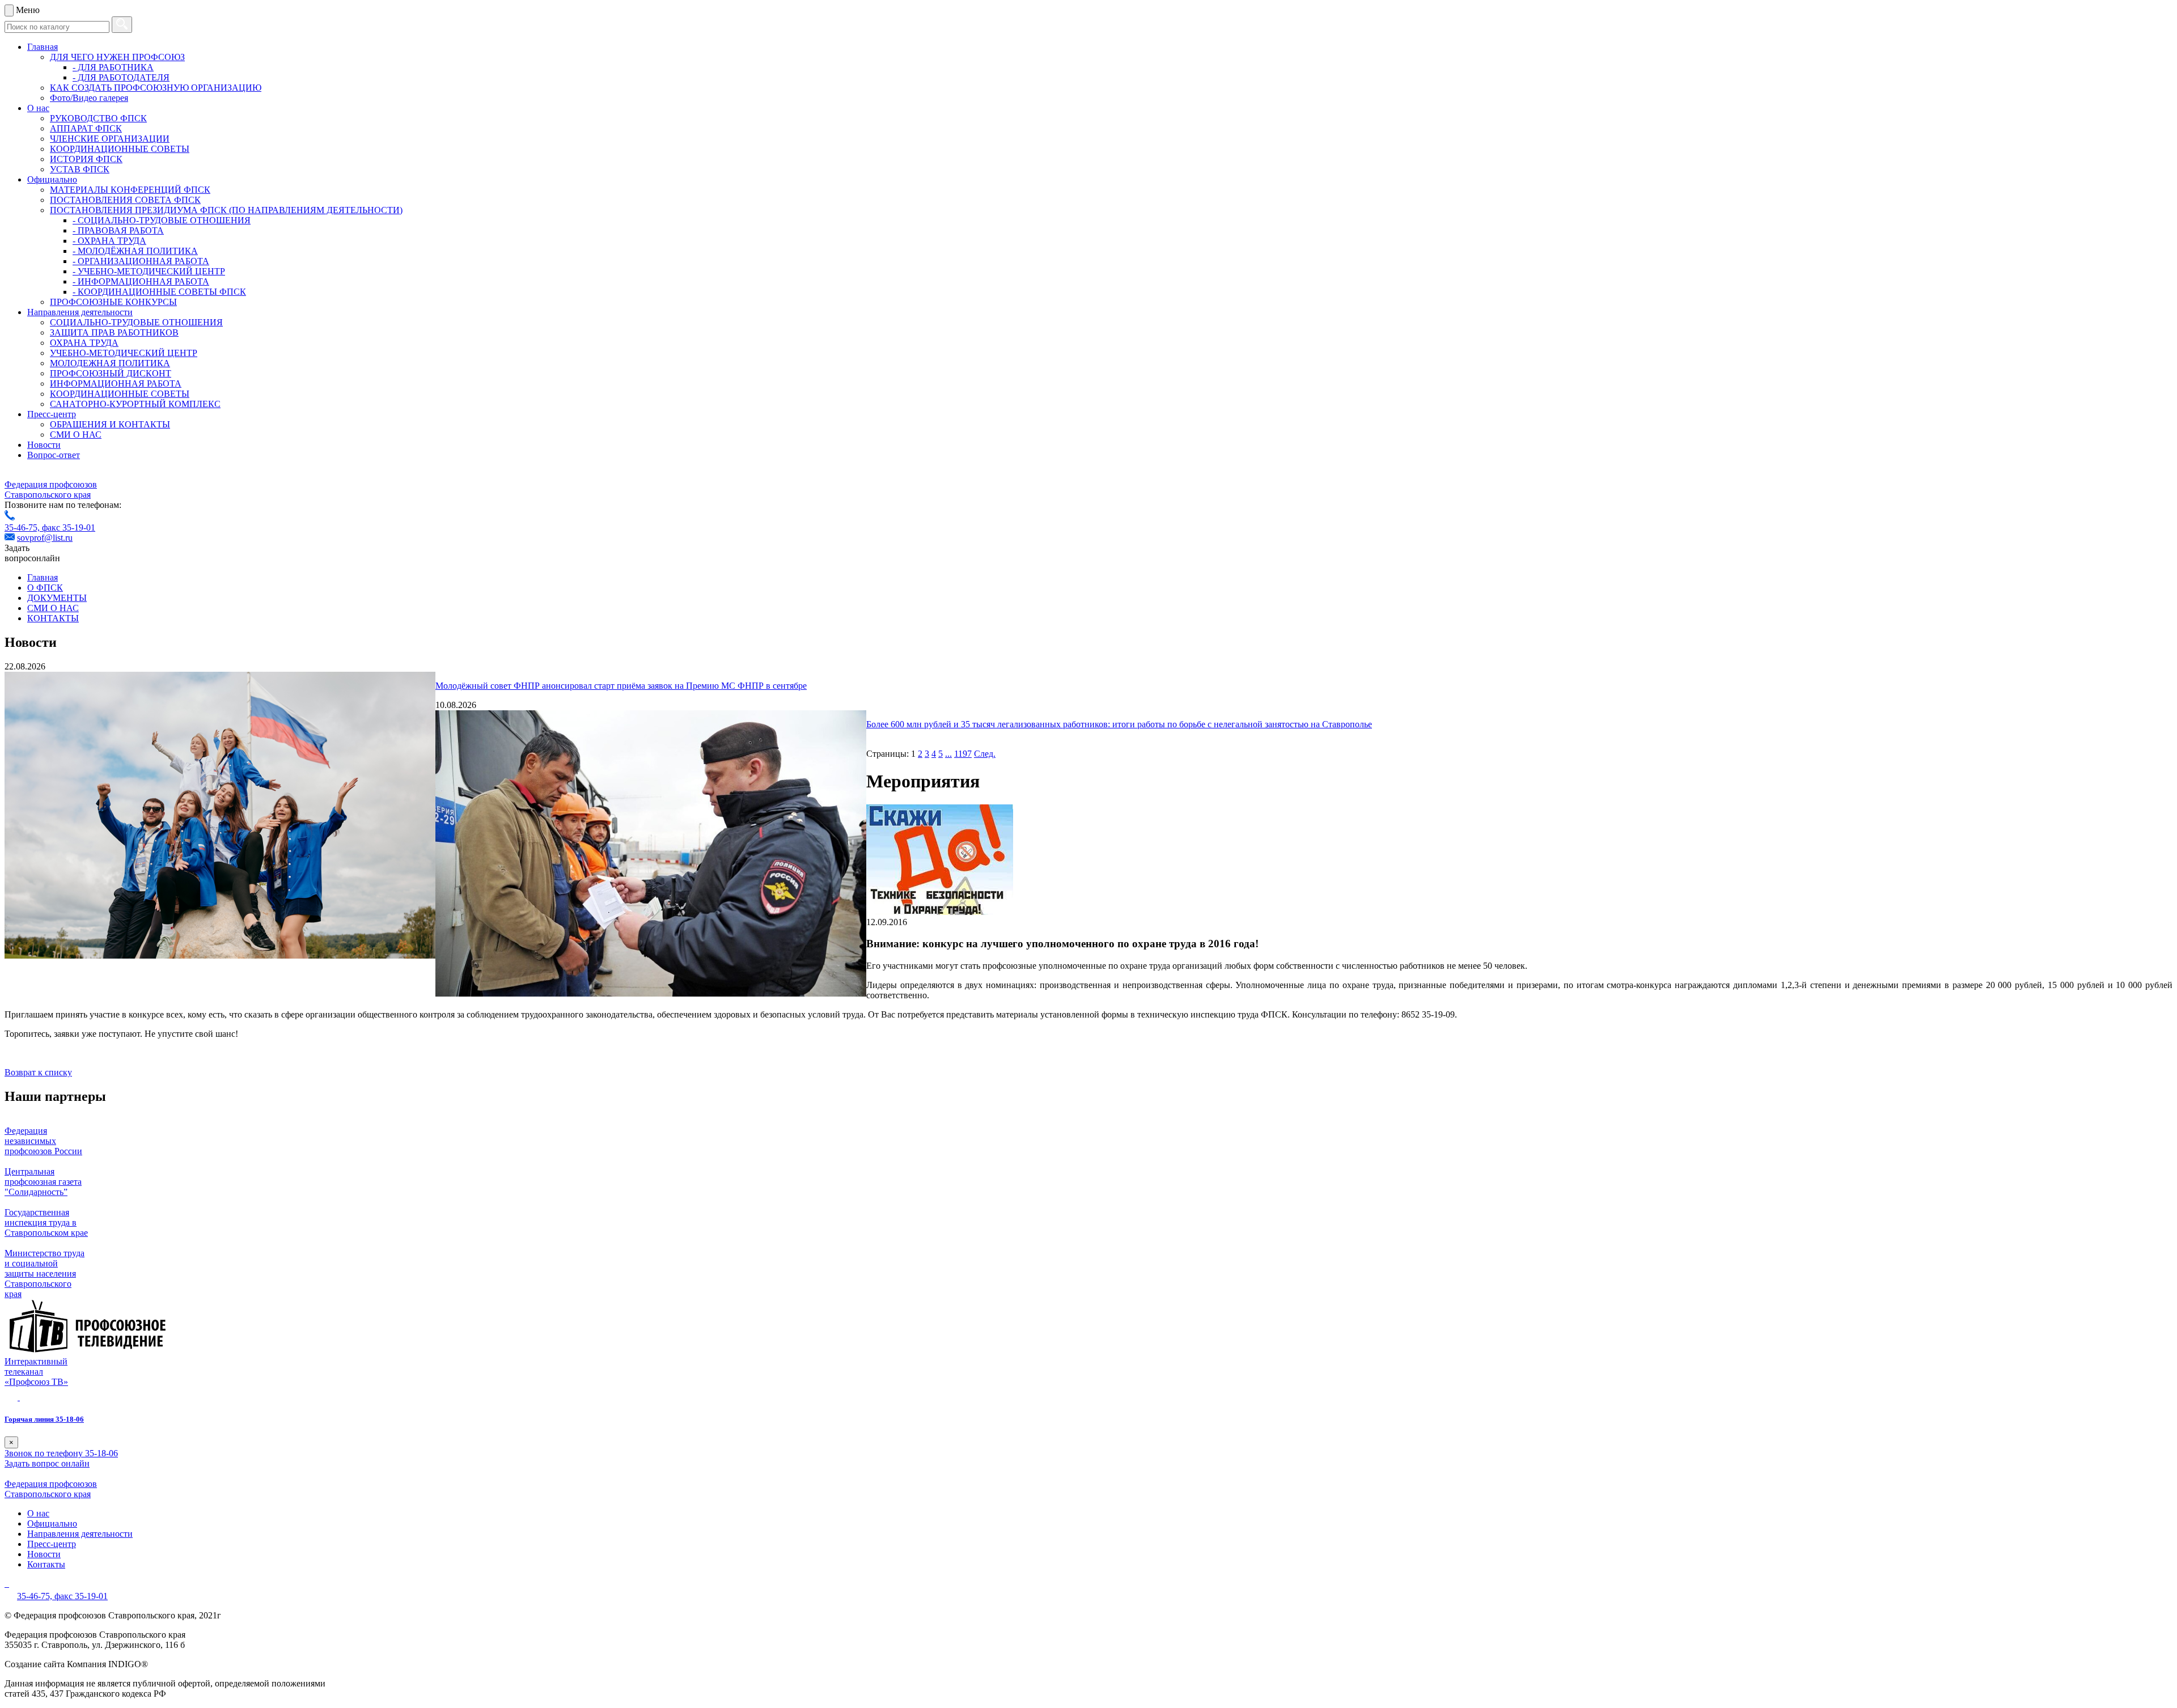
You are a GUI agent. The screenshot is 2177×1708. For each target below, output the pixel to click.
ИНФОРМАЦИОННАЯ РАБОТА (116, 383)
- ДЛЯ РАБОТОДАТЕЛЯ (121, 77)
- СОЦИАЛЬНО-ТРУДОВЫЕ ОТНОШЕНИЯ (162, 220)
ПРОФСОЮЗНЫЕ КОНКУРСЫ (113, 302)
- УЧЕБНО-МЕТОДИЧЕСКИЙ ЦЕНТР (149, 271)
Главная (43, 47)
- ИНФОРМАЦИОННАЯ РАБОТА (141, 281)
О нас (38, 108)
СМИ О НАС (76, 435)
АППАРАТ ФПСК (86, 128)
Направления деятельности (80, 312)
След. (985, 754)
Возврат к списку (38, 1072)
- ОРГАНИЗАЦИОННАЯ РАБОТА (141, 261)
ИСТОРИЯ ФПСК (86, 159)
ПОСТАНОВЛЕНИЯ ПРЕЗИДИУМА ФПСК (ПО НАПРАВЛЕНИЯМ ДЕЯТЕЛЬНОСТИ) (226, 210)
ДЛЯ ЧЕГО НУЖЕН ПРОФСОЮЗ (117, 57)
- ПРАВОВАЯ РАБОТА (118, 230)
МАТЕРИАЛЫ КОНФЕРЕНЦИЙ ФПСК (130, 190)
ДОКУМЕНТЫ (57, 598)
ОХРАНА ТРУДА (84, 343)
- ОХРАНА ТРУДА (109, 241)
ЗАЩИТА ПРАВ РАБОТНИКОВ (114, 332)
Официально (52, 179)
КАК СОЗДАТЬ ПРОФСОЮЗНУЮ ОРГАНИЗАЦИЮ (156, 88)
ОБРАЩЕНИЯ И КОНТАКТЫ (110, 424)
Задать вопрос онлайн (47, 1463)
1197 (963, 754)
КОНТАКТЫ (53, 618)
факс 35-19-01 (69, 527)
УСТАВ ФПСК (80, 169)
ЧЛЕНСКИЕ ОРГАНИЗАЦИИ (110, 139)
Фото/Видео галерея (89, 98)
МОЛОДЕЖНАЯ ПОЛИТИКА (110, 363)
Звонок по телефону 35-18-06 (61, 1453)
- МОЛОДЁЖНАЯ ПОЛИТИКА (135, 251)
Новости (44, 445)
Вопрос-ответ (54, 455)
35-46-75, (23, 527)
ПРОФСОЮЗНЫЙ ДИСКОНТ (111, 373)
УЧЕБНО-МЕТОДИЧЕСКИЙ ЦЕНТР (124, 353)
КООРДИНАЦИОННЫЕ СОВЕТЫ (120, 149)
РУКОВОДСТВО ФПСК (98, 118)
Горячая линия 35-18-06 (44, 1419)
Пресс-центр (52, 414)
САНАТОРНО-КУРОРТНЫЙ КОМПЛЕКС (135, 404)
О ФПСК (45, 588)
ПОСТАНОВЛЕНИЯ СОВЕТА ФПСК (125, 200)
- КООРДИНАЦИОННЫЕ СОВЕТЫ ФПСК (159, 292)
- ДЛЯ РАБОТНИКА (113, 67)
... (948, 754)
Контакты (46, 1564)
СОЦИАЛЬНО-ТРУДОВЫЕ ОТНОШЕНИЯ (136, 322)
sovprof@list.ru (45, 538)
